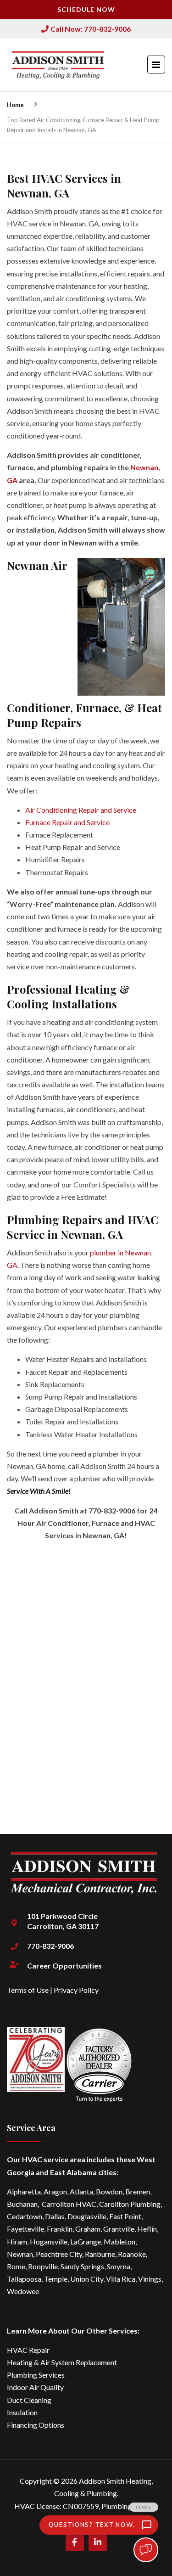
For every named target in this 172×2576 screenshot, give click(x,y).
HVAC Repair (28, 2350)
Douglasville (87, 2216)
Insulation (22, 2412)
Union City (87, 2279)
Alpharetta (24, 2191)
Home (15, 105)
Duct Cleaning (29, 2400)
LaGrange (86, 2241)
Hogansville (49, 2241)
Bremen (138, 2191)
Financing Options (36, 2425)
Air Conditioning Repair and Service (81, 810)
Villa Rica (121, 2279)
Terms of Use (28, 1990)
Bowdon (109, 2191)
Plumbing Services (36, 2375)
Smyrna (119, 2266)
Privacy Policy (76, 1990)
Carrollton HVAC (69, 2204)
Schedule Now (86, 9)
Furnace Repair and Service (67, 822)
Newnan (20, 2254)
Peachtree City (59, 2254)
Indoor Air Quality (35, 2387)
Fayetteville (25, 2229)
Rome (16, 2266)
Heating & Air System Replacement (62, 2362)
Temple (56, 2279)
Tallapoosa (24, 2279)
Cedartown (25, 2216)
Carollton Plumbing (130, 2204)
